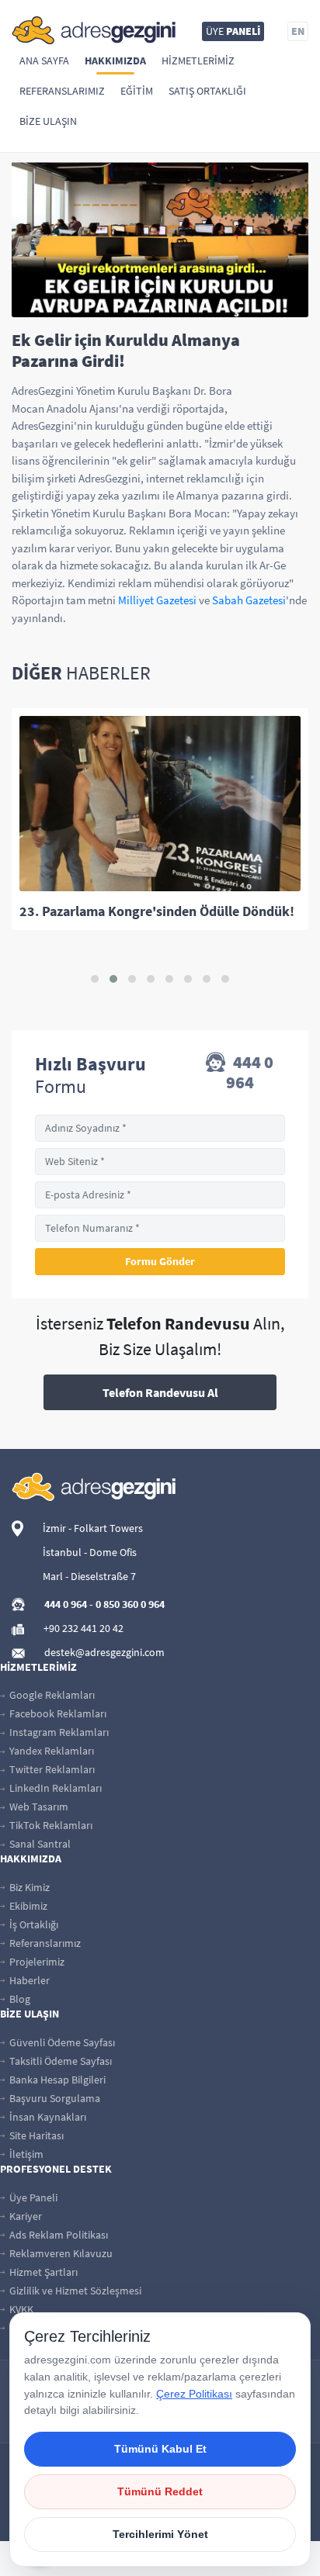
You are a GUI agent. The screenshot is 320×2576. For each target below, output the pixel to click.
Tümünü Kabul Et (160, 2449)
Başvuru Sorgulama (54, 2098)
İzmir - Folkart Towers (93, 1528)
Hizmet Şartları (42, 2272)
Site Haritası (35, 2135)
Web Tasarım (38, 1807)
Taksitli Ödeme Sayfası (59, 2061)
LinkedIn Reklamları (54, 1788)
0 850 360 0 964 (130, 1604)
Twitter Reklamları (51, 1769)
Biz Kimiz (28, 1887)
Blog (19, 1999)
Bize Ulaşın (48, 121)
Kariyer (24, 2216)
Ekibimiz (27, 1906)
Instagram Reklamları (58, 1732)
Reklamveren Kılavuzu (60, 2253)
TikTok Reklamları (50, 1825)
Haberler (28, 1980)
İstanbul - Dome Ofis (90, 1552)
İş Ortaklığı (33, 1924)
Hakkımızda (115, 61)
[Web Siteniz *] (160, 1162)
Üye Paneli (32, 2197)
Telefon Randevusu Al (160, 1392)
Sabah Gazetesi (249, 600)
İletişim (25, 2154)
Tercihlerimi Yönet (160, 2534)
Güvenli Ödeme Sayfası (61, 2042)
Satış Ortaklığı (207, 91)
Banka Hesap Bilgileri (56, 2080)
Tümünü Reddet (160, 2491)
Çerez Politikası (194, 2394)
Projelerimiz (36, 1962)
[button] (95, 979)
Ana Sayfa (44, 61)
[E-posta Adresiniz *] (160, 1195)
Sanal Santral (39, 1844)
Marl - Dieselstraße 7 (89, 1576)
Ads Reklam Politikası (57, 2235)
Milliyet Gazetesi (157, 600)
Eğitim (137, 91)
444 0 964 (250, 1072)
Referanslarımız (62, 91)
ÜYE (233, 31)
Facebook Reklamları (57, 1713)
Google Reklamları (51, 1695)
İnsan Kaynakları (47, 2117)
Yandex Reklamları (50, 1751)
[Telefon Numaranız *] (160, 1228)
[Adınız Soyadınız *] (160, 1128)
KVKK (20, 2309)
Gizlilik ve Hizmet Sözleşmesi (74, 2291)
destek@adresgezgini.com (104, 1652)
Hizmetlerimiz (198, 61)
